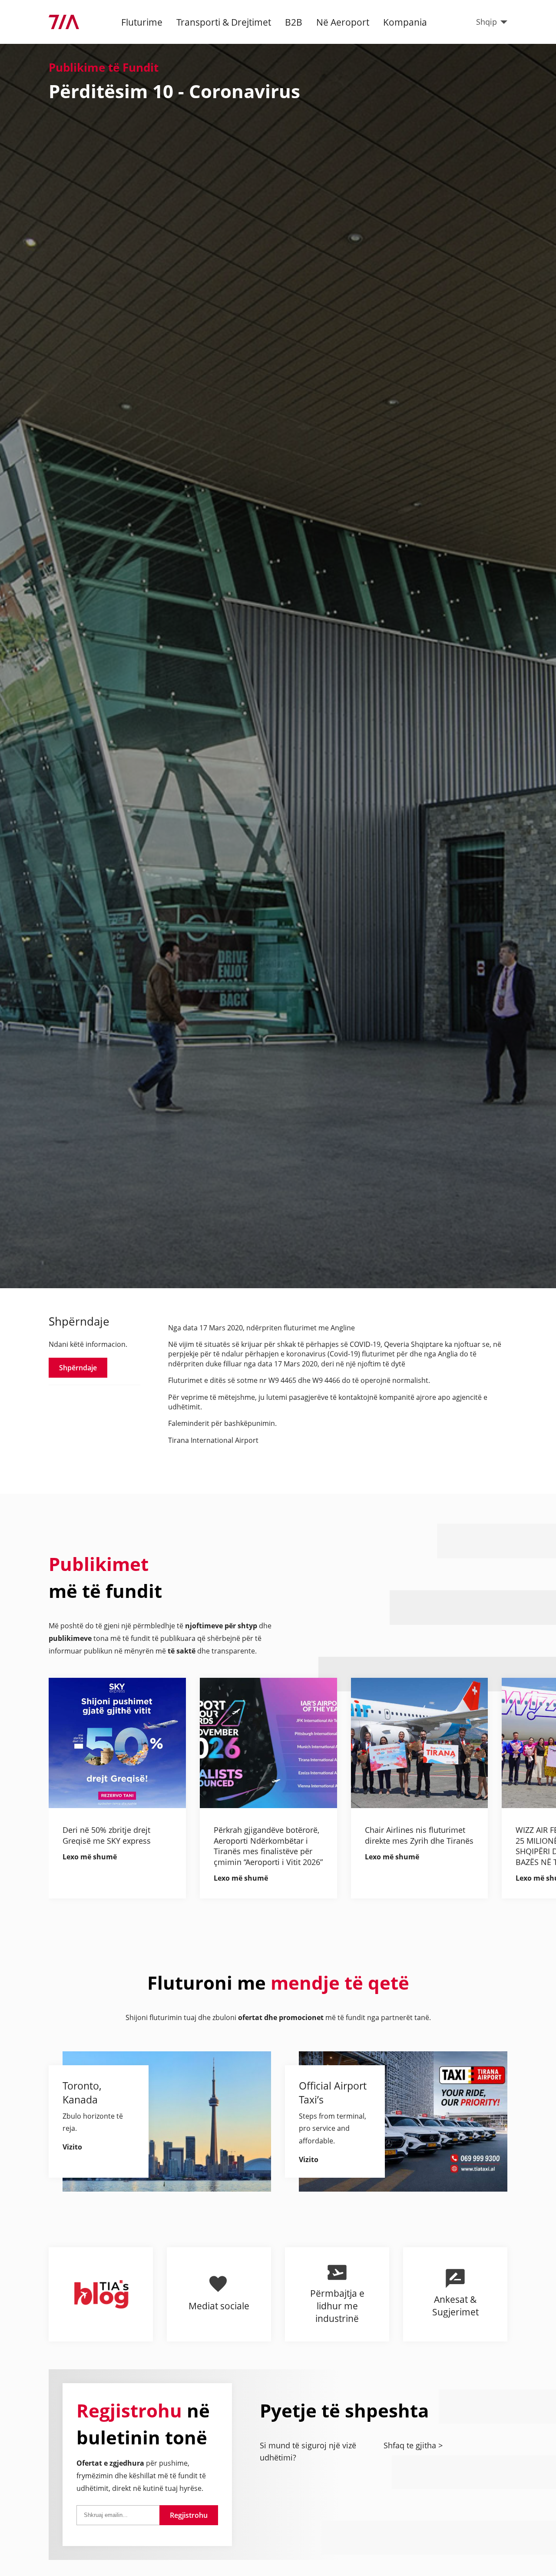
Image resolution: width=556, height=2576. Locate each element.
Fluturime (142, 22)
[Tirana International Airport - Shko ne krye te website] (64, 22)
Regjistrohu (189, 2515)
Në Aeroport (343, 22)
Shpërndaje (78, 1367)
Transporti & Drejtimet (224, 22)
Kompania (405, 22)
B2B (294, 22)
